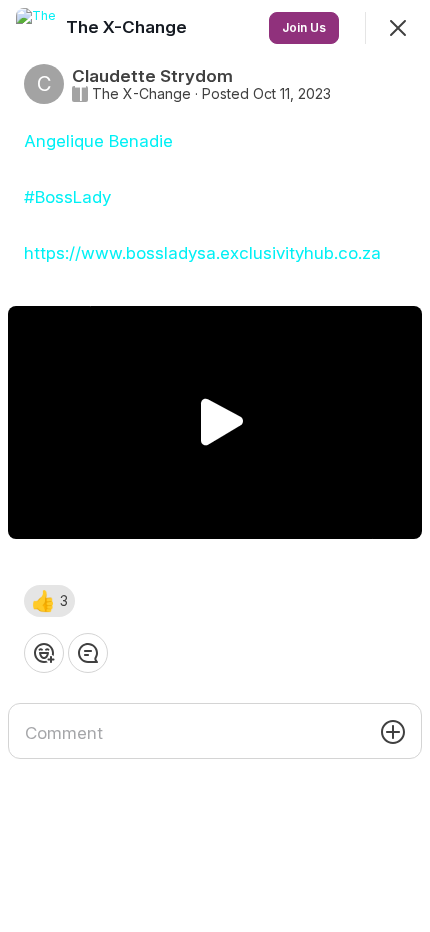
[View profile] (36, 28)
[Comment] (88, 653)
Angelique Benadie (98, 141)
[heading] (128, 27)
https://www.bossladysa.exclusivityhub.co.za (202, 253)
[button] (49, 601)
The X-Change (141, 94)
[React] (44, 653)
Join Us (304, 27)
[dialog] (215, 466)
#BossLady (67, 197)
